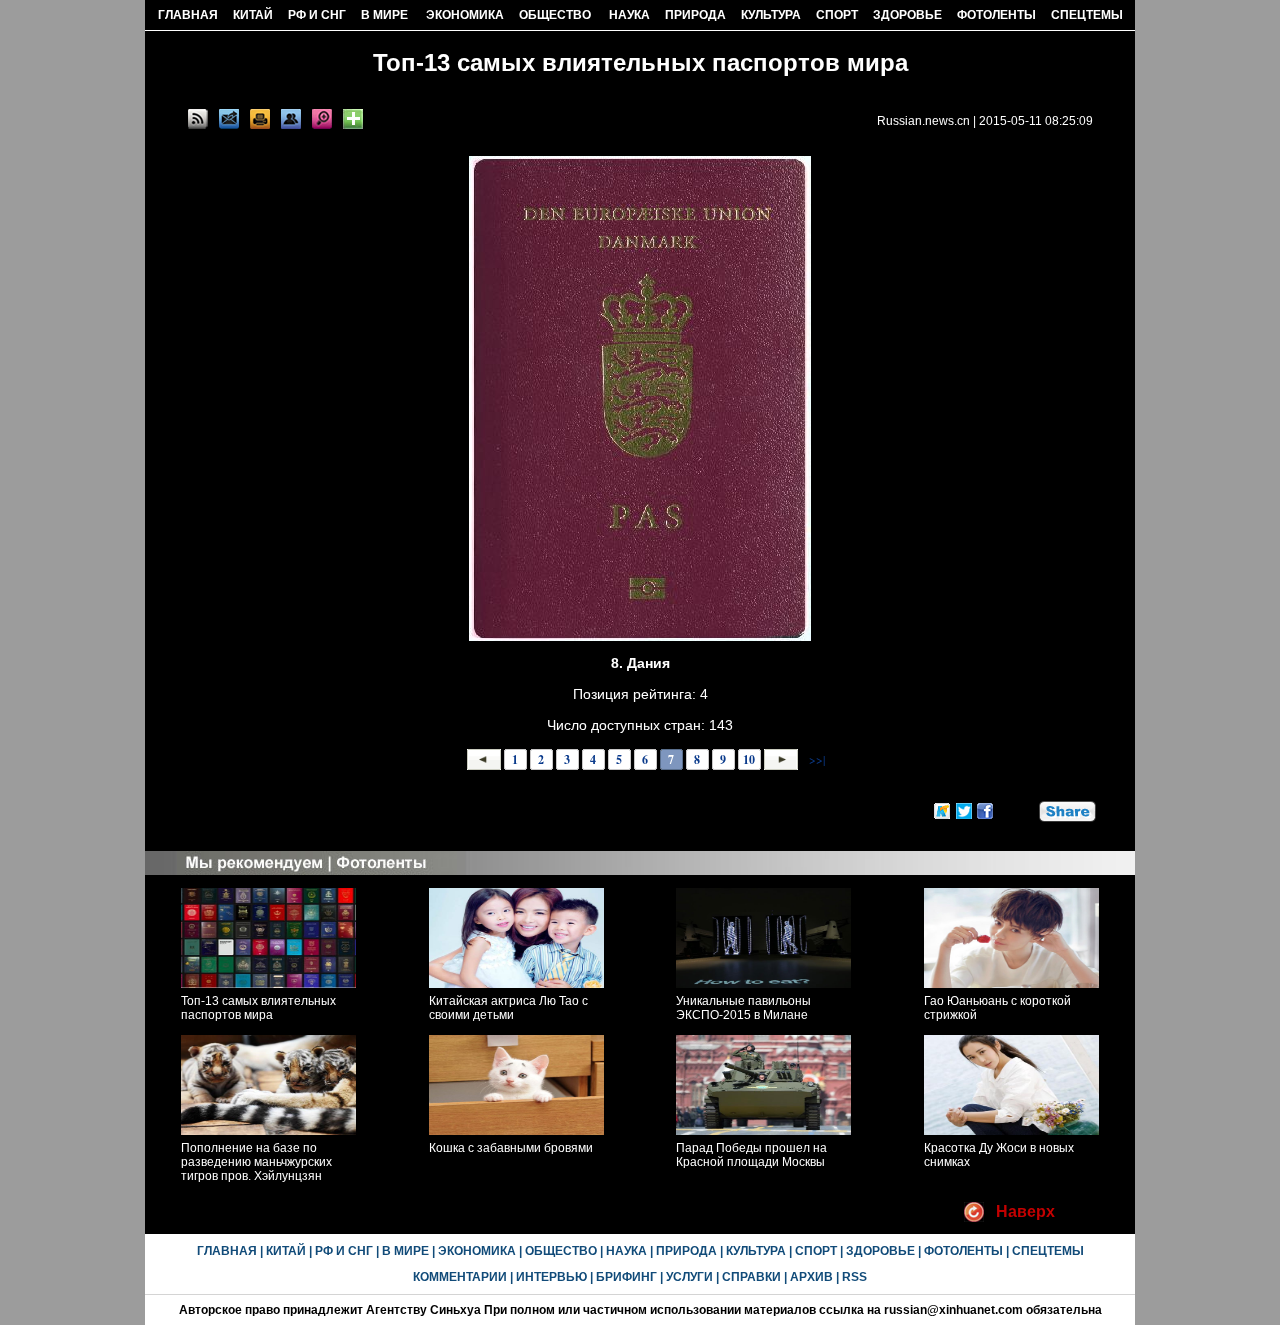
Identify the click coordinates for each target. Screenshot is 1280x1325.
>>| (815, 759)
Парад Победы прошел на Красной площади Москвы (751, 1155)
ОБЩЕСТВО (555, 15)
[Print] (260, 119)
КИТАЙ (253, 15)
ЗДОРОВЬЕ (907, 15)
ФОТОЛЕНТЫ (996, 15)
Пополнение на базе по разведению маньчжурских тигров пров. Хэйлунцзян (256, 1162)
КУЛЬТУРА (771, 15)
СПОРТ (837, 15)
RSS (854, 1277)
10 (749, 759)
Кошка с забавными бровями (511, 1148)
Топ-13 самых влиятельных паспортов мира (258, 1008)
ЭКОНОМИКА (465, 15)
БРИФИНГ (626, 1277)
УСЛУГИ (689, 1277)
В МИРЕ (384, 15)
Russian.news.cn (923, 121)
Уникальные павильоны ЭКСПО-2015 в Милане (743, 1008)
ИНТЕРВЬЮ (551, 1277)
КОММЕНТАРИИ (460, 1277)
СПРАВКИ (751, 1277)
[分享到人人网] (1025, 808)
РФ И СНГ (317, 15)
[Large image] (322, 119)
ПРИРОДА (695, 15)
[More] (353, 119)
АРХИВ (811, 1277)
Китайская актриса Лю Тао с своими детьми (508, 1008)
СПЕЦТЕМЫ (1087, 15)
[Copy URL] (291, 119)
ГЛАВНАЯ (188, 15)
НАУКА (629, 15)
